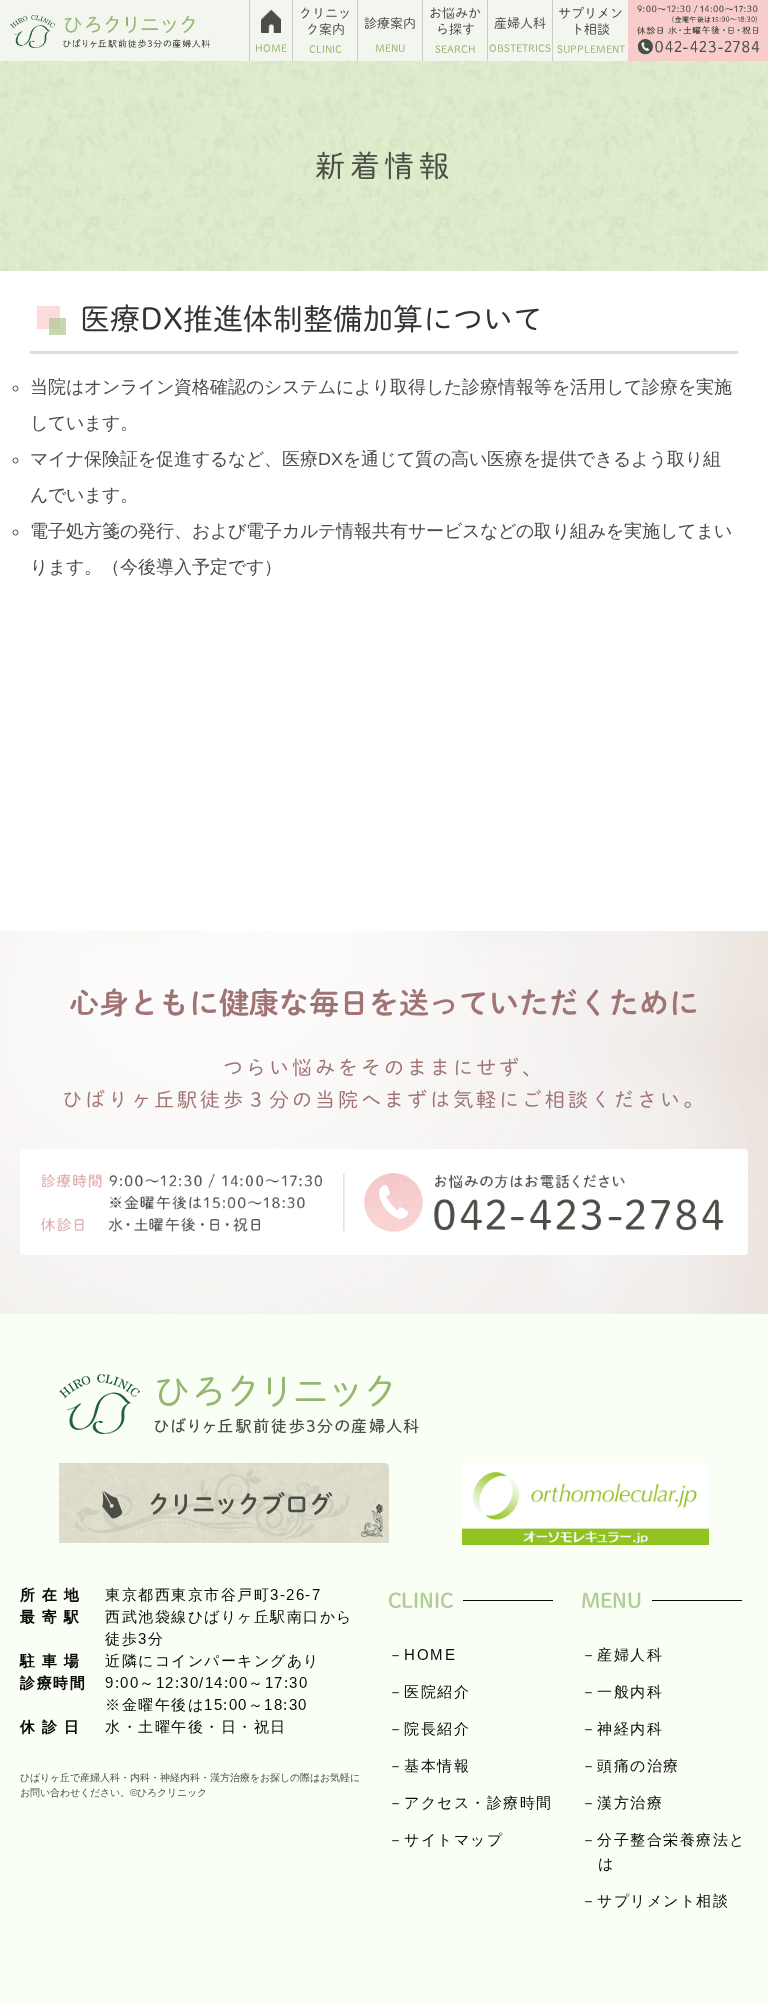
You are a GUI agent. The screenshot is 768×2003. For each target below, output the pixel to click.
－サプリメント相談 (655, 1900)
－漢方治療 (622, 1802)
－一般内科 (622, 1691)
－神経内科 (622, 1728)
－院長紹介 (429, 1728)
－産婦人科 (622, 1654)
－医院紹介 (429, 1691)
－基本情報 (429, 1765)
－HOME (422, 1654)
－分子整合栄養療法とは (663, 1851)
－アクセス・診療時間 (470, 1802)
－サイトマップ (446, 1839)
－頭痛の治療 (630, 1765)
